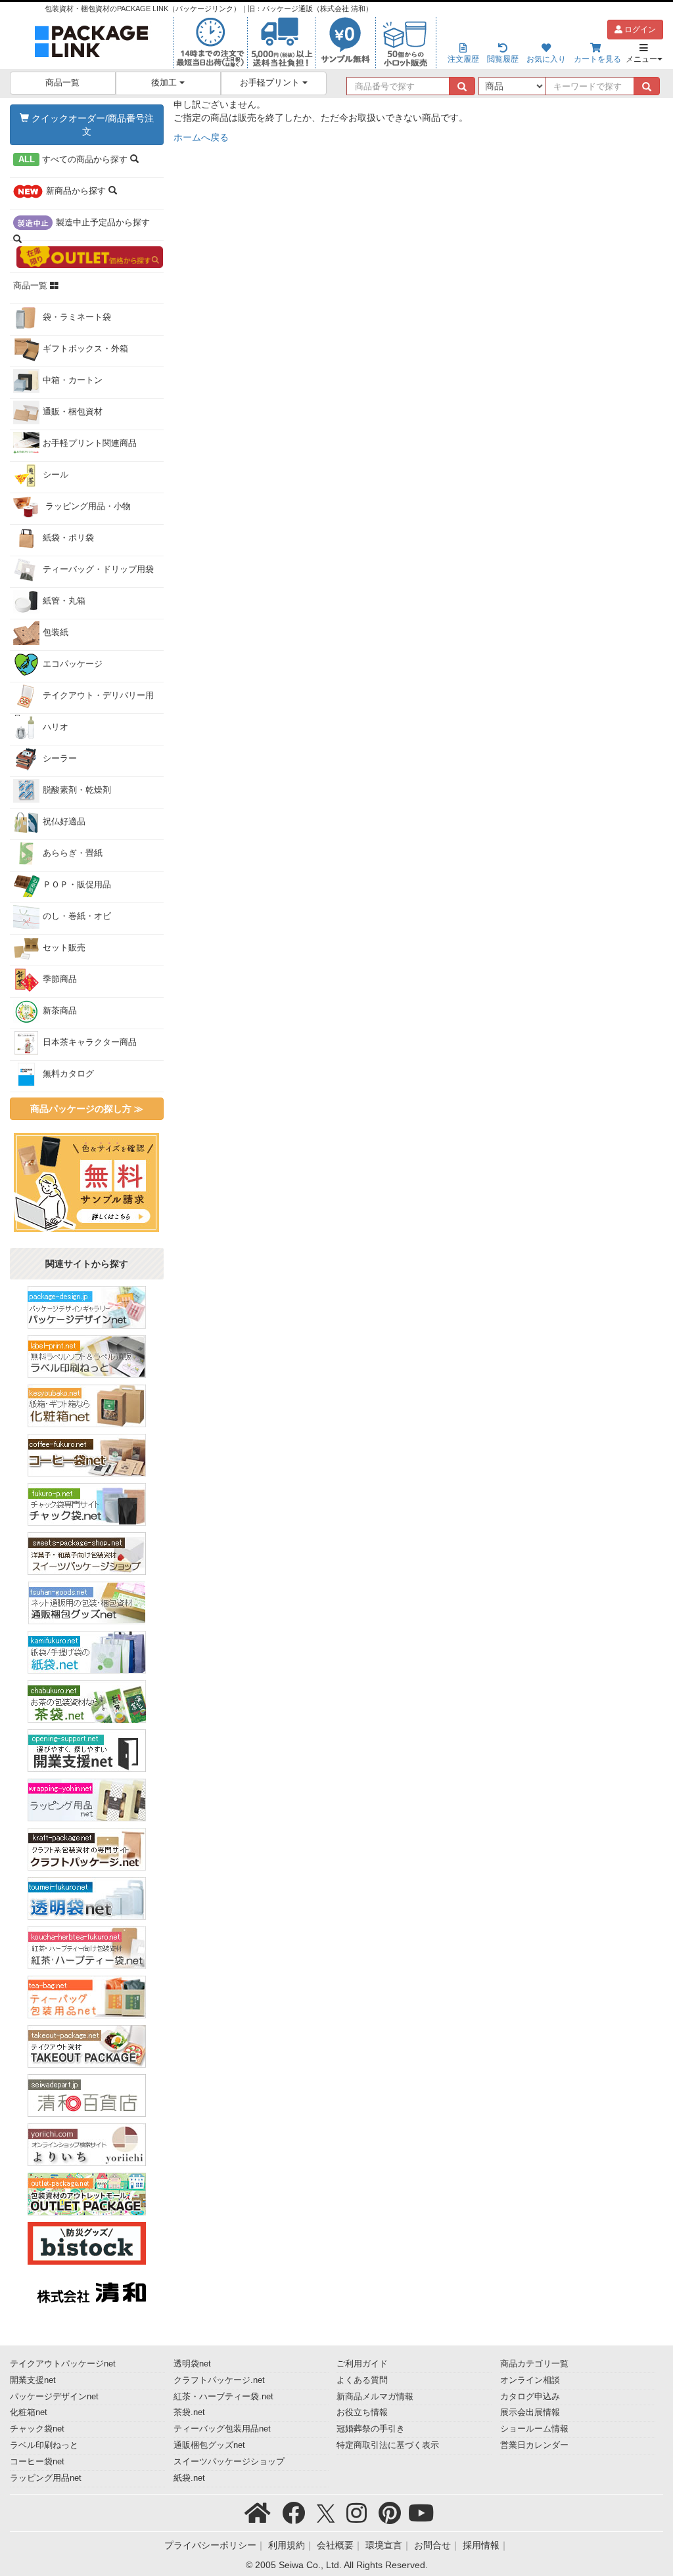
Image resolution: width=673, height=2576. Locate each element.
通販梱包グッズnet (209, 2445)
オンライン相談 (530, 2380)
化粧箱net (29, 2412)
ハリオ (56, 727)
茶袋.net (189, 2412)
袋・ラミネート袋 (77, 317)
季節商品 (60, 979)
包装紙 (56, 633)
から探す (75, 160)
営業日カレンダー (534, 2445)
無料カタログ (68, 1074)
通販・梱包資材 (73, 412)
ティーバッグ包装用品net (222, 2429)
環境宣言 (384, 2545)
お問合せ (432, 2545)
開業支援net (33, 2380)
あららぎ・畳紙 (73, 853)
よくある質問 (362, 2380)
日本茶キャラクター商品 (90, 1042)
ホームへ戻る (201, 137)
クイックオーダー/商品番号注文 (91, 125)
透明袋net (192, 2364)
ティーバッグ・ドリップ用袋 (98, 569)
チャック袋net (37, 2429)
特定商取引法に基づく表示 (388, 2445)
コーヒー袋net (37, 2462)
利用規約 (287, 2545)
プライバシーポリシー (210, 2545)
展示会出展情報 (530, 2412)
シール (56, 475)
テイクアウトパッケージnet (63, 2364)
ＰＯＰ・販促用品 (77, 885)
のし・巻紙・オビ (77, 916)
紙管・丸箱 (64, 601)
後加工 (165, 83)
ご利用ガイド (362, 2364)
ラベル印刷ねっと (44, 2445)
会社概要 (335, 2545)
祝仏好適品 (64, 822)
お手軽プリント (271, 83)
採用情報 (481, 2545)
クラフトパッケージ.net (219, 2380)
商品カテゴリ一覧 (534, 2364)
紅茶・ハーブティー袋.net (223, 2397)
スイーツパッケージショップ (229, 2462)
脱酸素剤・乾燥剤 (77, 790)
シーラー (60, 759)
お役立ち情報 (362, 2412)
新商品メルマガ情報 (375, 2397)
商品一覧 (62, 83)
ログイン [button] (639, 30)
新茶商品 (60, 1011)
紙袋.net (189, 2478)
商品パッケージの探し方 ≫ (87, 1109)
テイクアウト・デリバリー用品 (83, 702)
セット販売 (64, 948)
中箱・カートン (73, 380)
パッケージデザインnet (54, 2397)
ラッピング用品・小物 (87, 506)
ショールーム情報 (534, 2429)
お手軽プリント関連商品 (90, 443)
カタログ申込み (530, 2397)
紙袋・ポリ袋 (68, 538)
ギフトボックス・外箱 (85, 349)
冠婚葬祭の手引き (371, 2429)
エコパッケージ (73, 664)
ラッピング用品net (46, 2478)
